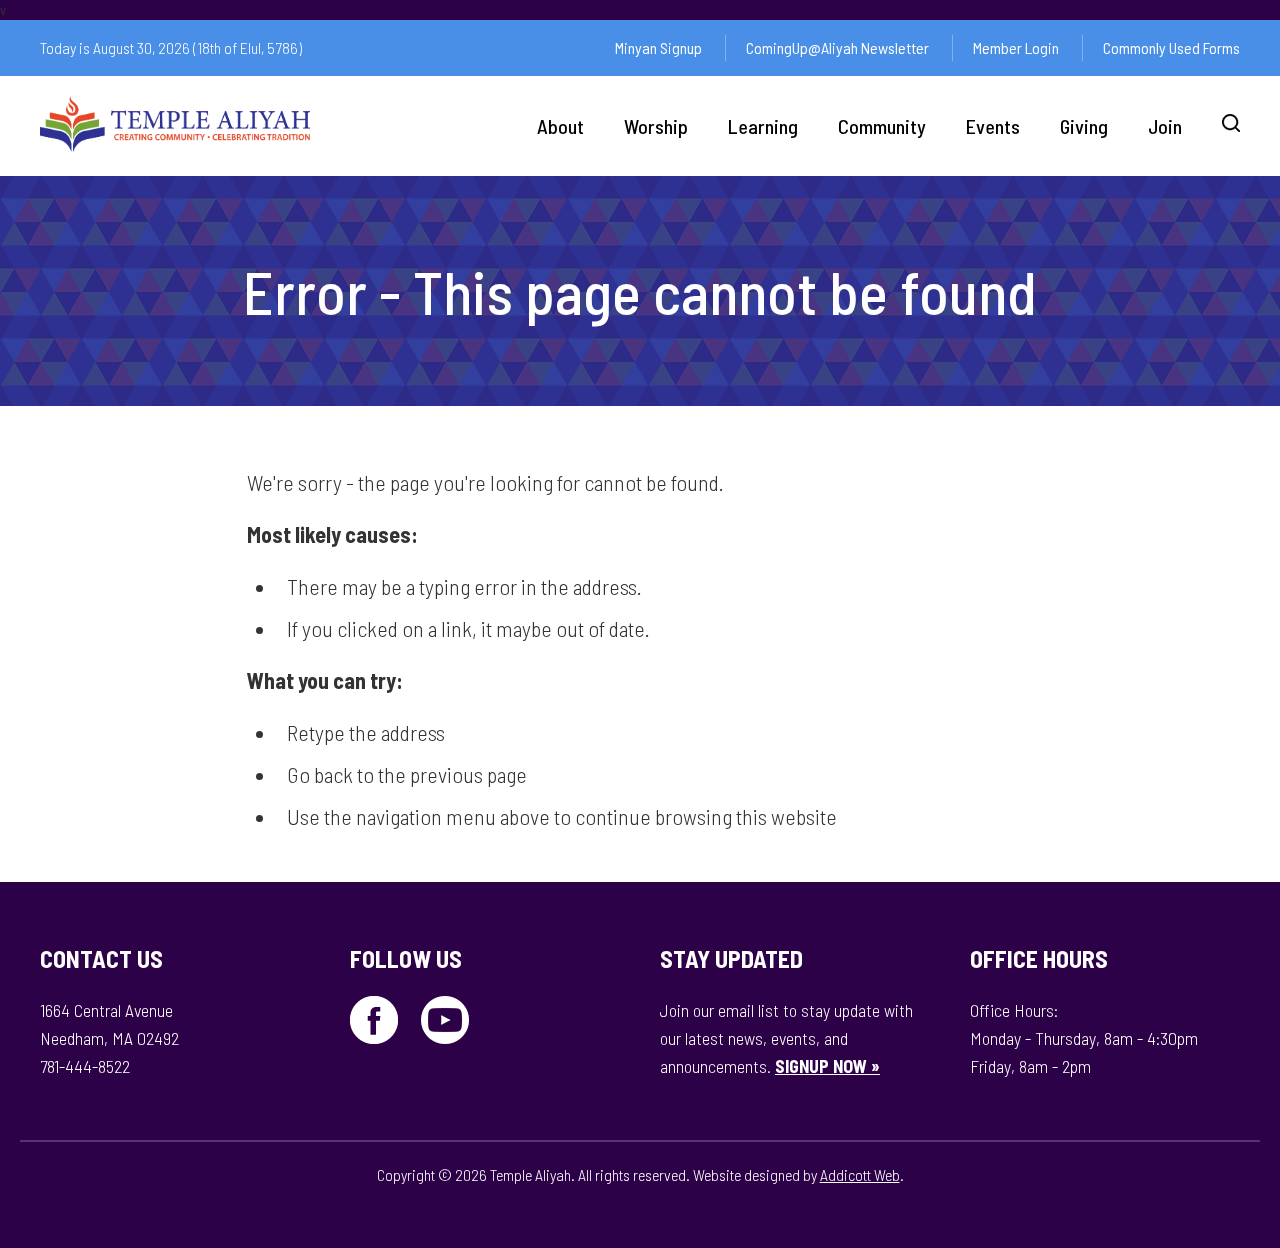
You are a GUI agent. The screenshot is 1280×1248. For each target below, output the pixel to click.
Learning (763, 126)
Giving (1084, 126)
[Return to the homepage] (175, 124)
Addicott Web (860, 1174)
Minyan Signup (658, 47)
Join (1165, 126)
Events (993, 126)
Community (882, 126)
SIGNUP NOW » (827, 1066)
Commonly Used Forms (1171, 47)
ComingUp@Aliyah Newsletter (837, 47)
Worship (656, 126)
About (560, 126)
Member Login (1016, 47)
